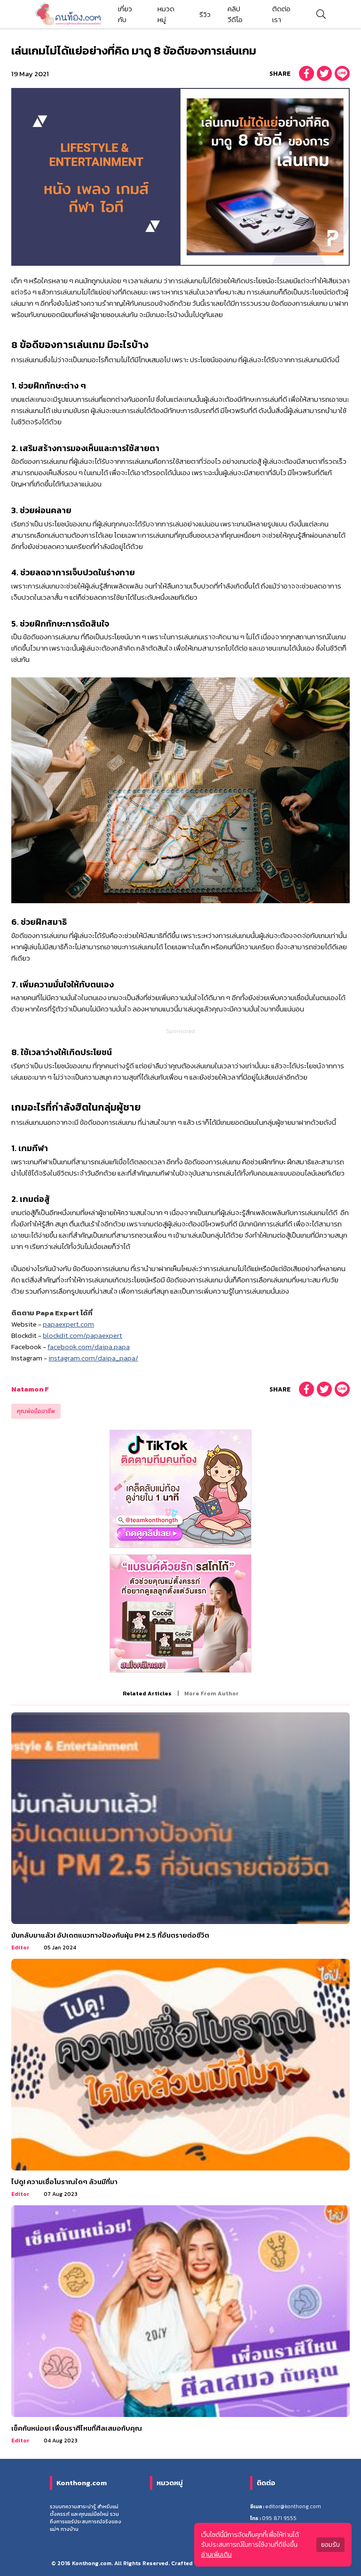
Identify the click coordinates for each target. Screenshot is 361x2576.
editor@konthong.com (293, 2506)
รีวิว (205, 14)
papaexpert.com (68, 1324)
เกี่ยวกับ (125, 14)
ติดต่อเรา (281, 14)
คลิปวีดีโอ (235, 14)
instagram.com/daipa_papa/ (93, 1358)
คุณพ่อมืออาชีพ (36, 1411)
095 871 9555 (279, 2518)
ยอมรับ (330, 2545)
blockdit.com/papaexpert (82, 1335)
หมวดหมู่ (166, 14)
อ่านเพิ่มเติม (216, 2555)
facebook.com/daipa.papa (89, 1347)
